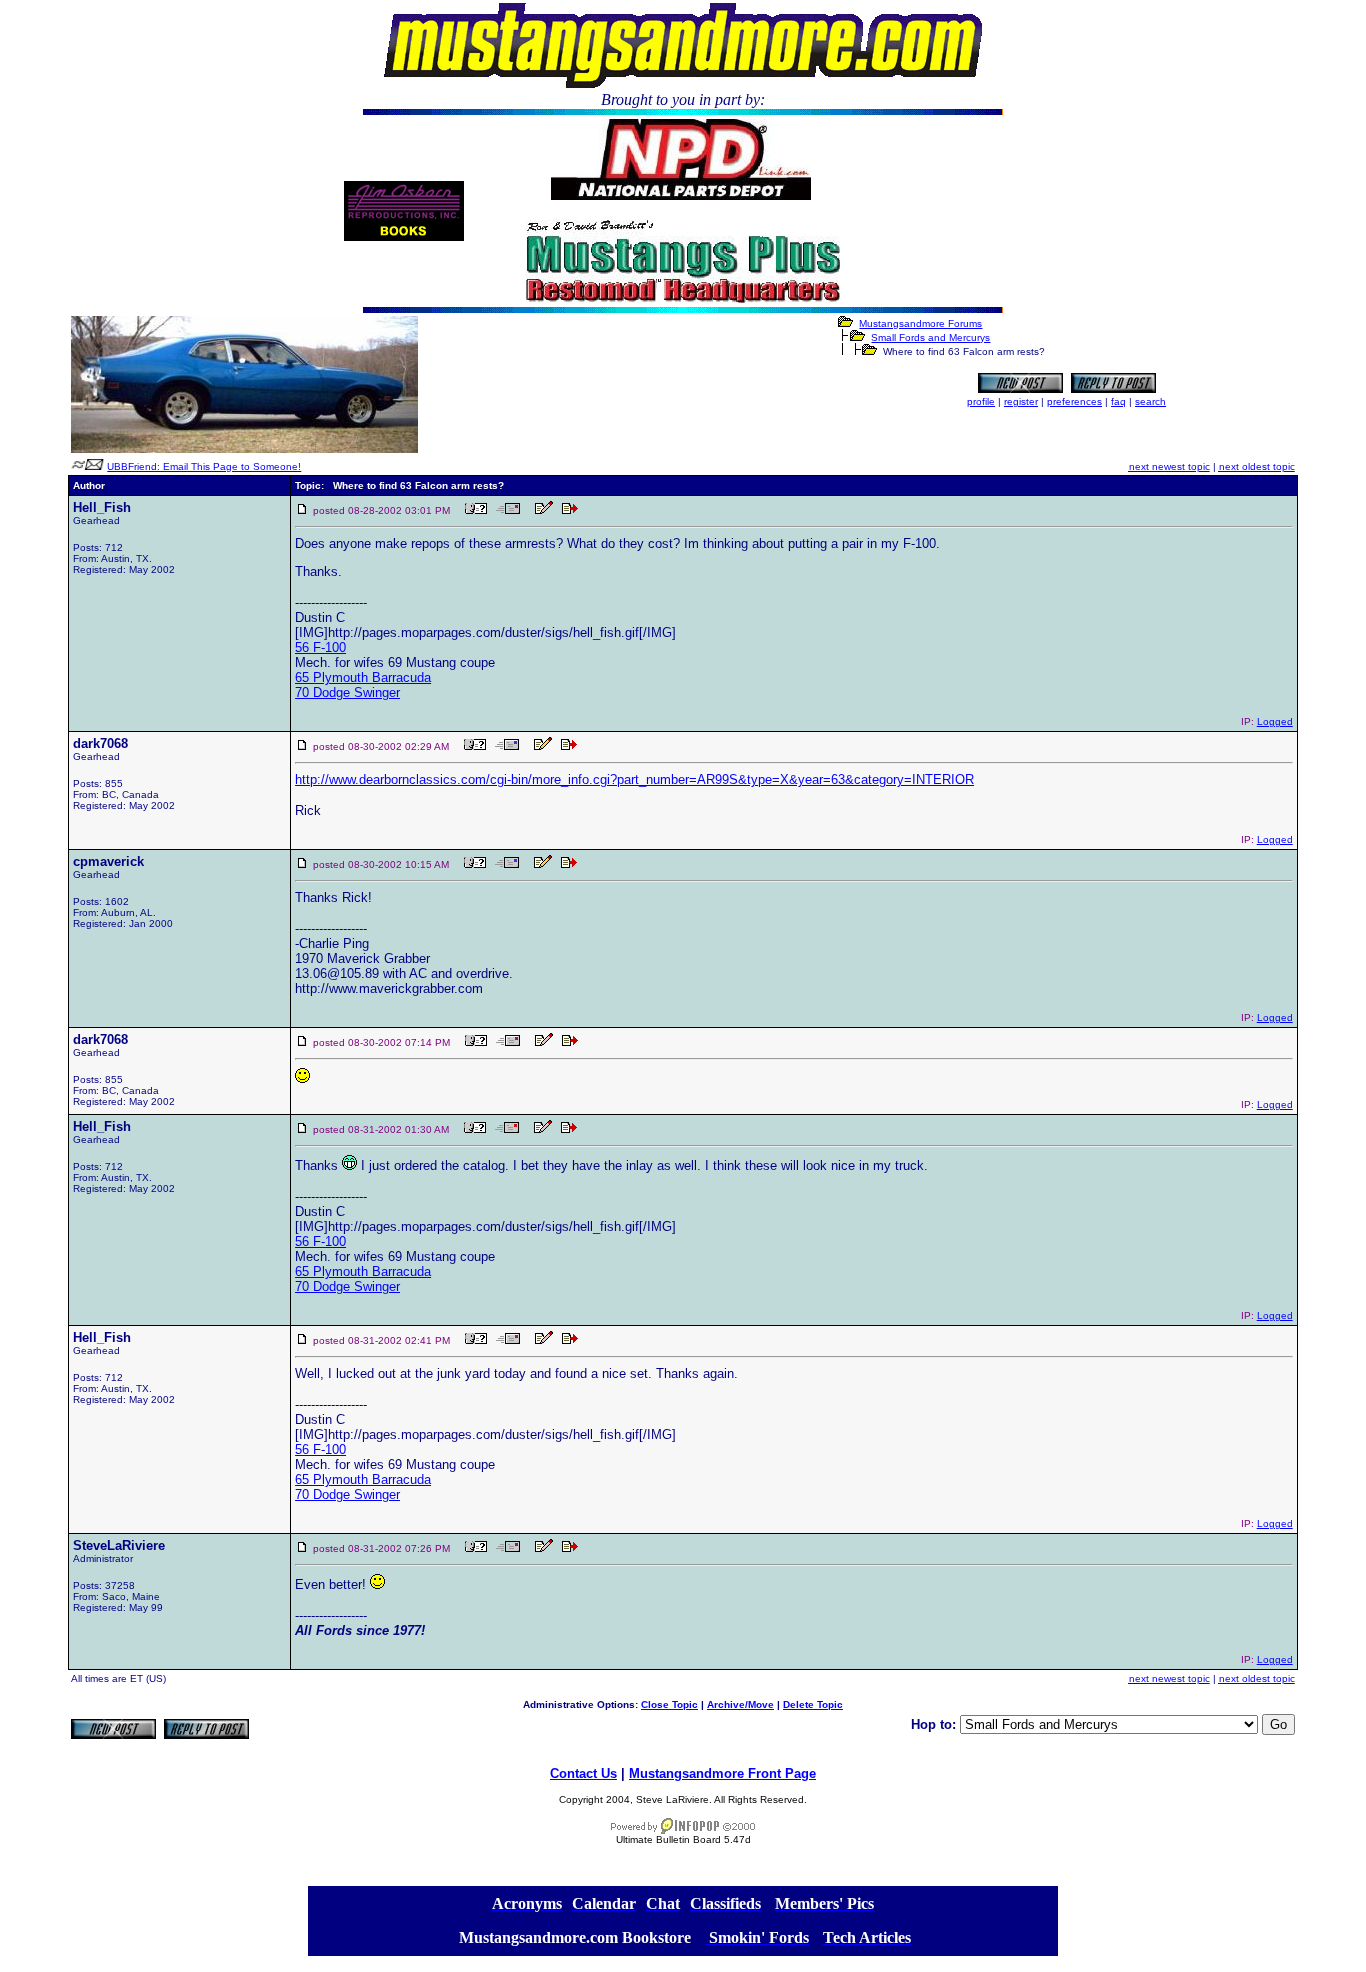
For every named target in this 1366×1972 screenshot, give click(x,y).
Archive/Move (740, 1704)
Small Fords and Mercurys (930, 337)
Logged (1275, 721)
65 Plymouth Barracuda (363, 677)
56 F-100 (320, 647)
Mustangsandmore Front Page (722, 1773)
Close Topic (669, 1704)
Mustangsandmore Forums (920, 323)
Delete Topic (813, 1704)
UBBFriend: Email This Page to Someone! (204, 466)
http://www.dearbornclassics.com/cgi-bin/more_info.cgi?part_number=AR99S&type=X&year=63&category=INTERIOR (634, 779)
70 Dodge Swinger (347, 692)
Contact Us (583, 1773)
